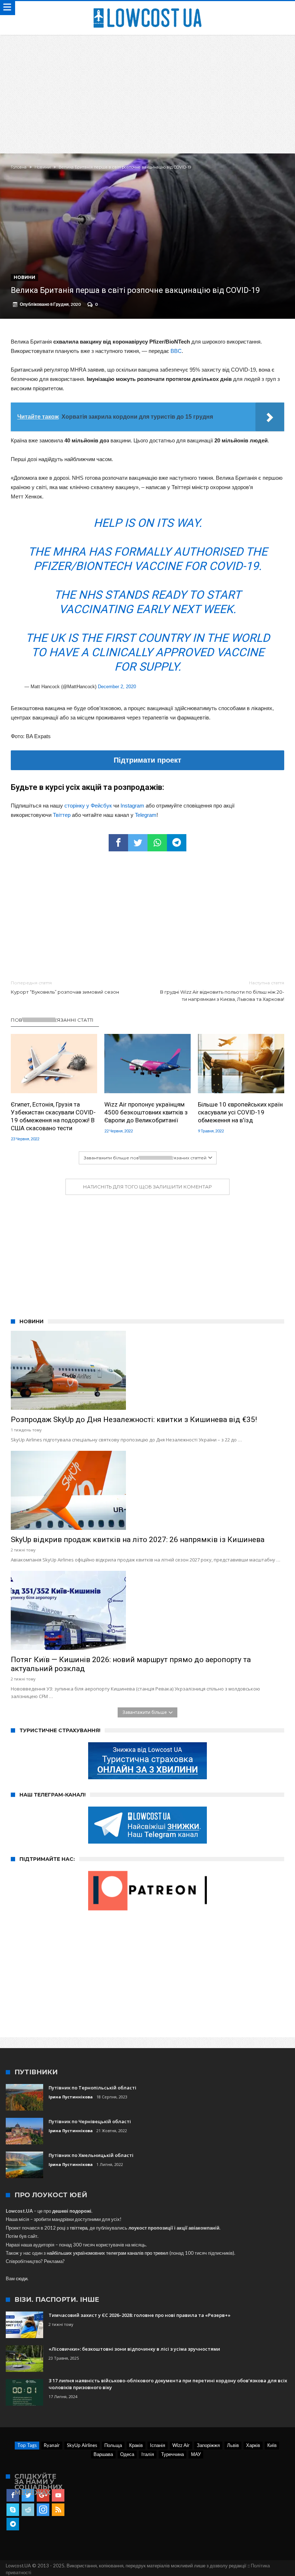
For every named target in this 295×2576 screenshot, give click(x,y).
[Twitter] (28, 2495)
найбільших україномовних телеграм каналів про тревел (108, 2253)
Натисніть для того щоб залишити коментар (147, 1187)
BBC (176, 351)
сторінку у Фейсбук (88, 806)
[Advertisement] (147, 89)
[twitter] (138, 843)
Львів (233, 2445)
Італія (148, 2454)
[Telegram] (13, 2524)
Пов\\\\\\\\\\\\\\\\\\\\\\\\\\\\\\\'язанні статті (52, 1020)
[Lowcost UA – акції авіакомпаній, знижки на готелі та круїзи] (147, 8)
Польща (113, 2445)
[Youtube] (58, 2495)
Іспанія (158, 2445)
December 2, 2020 (117, 687)
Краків (136, 2445)
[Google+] (43, 2495)
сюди (22, 2278)
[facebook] (118, 843)
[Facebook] (13, 2495)
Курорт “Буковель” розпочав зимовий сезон (65, 987)
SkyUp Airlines (82, 2445)
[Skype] (13, 2510)
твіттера (79, 2228)
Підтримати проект (147, 760)
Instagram (132, 806)
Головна (19, 167)
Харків (253, 2445)
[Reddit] (28, 2510)
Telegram (146, 815)
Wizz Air (181, 2445)
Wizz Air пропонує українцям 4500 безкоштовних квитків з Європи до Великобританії (146, 1112)
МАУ (196, 2454)
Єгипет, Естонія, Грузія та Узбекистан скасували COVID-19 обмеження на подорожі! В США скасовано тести (53, 1116)
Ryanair (52, 2445)
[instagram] (43, 2510)
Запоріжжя (208, 2445)
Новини (43, 167)
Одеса (127, 2454)
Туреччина (173, 2454)
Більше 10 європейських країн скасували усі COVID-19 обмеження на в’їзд (240, 1112)
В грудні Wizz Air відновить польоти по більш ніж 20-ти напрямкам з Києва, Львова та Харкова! (222, 991)
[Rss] (58, 2510)
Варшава (103, 2454)
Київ (272, 2445)
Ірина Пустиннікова (71, 2097)
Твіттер (62, 815)
